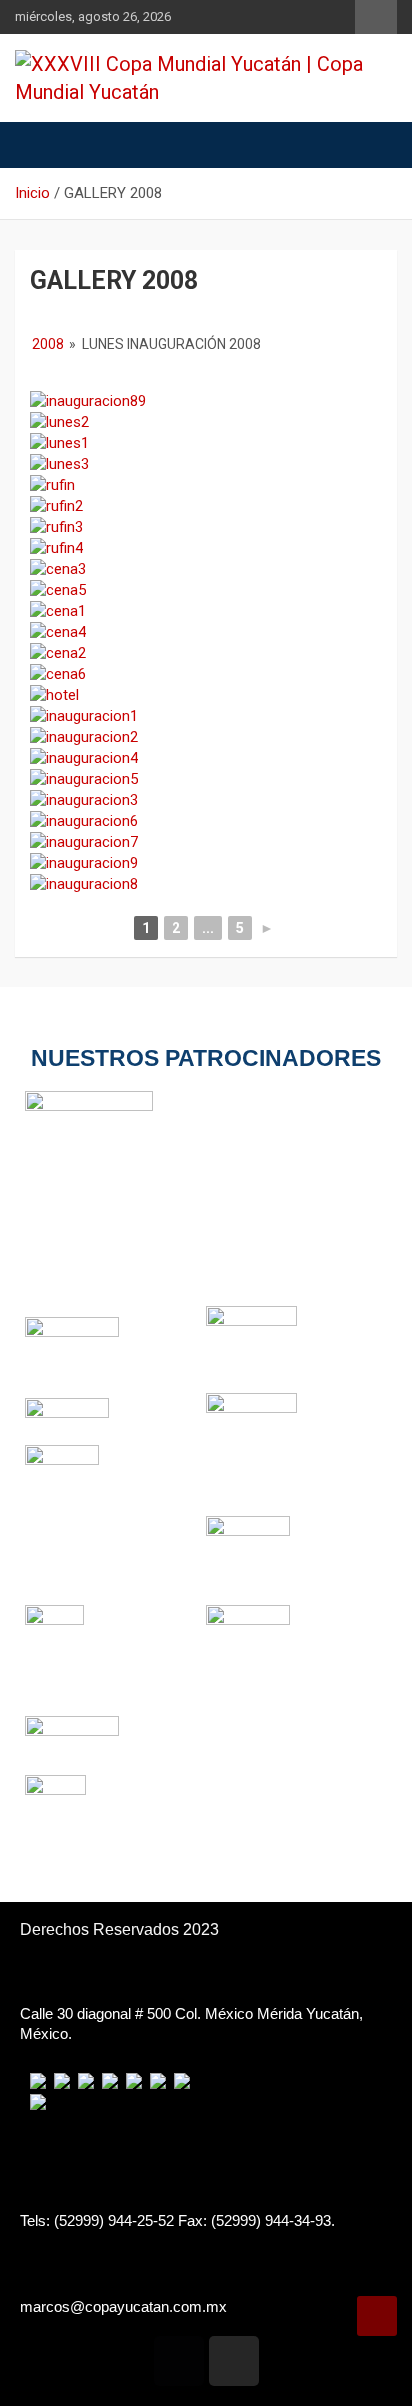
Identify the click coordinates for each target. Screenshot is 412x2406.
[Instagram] (234, 2361)
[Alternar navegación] (40, 145)
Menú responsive (376, 17)
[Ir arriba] (377, 2316)
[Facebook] (179, 2361)
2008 (48, 344)
